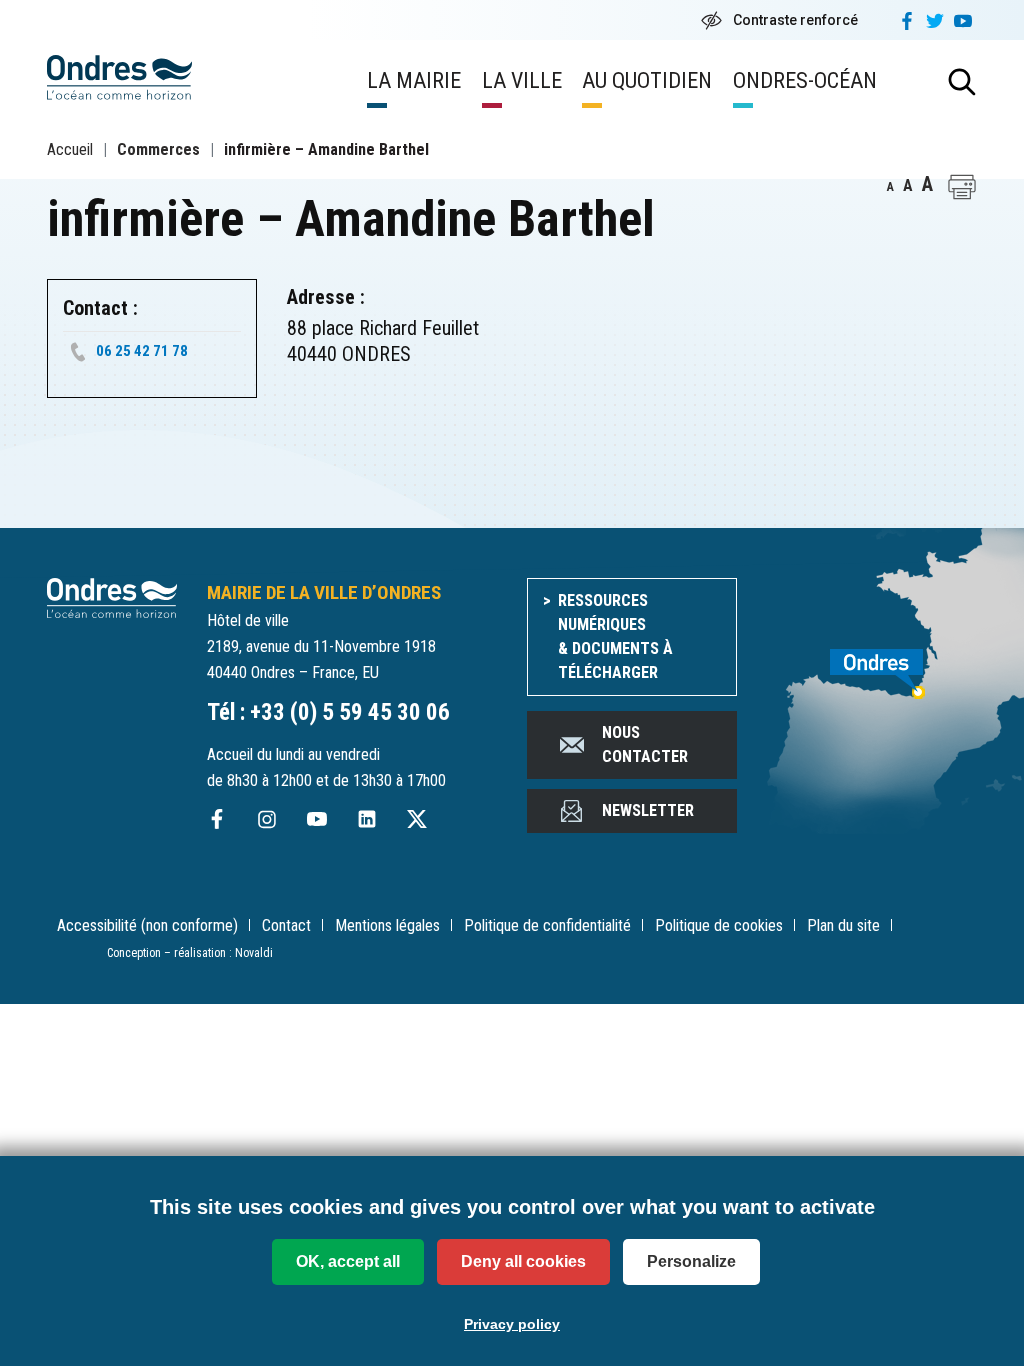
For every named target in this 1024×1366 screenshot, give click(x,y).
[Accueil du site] (112, 596)
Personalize (691, 1261)
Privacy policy (512, 1324)
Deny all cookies (523, 1261)
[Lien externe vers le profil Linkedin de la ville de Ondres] (367, 817)
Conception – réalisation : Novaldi (190, 953)
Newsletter (648, 810)
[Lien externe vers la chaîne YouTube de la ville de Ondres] (317, 817)
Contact (286, 925)
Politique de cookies (719, 925)
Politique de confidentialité (547, 925)
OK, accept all (348, 1261)
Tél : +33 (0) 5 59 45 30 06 (328, 712)
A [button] (890, 187)
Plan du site (843, 925)
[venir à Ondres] (872, 663)
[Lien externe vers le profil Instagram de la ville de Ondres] (267, 817)
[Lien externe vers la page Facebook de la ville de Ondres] (217, 817)
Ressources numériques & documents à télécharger (615, 636)
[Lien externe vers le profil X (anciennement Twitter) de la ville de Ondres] (417, 817)
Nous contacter (645, 744)
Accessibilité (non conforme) (147, 925)
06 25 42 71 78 (142, 351)
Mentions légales (387, 925)
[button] (962, 187)
